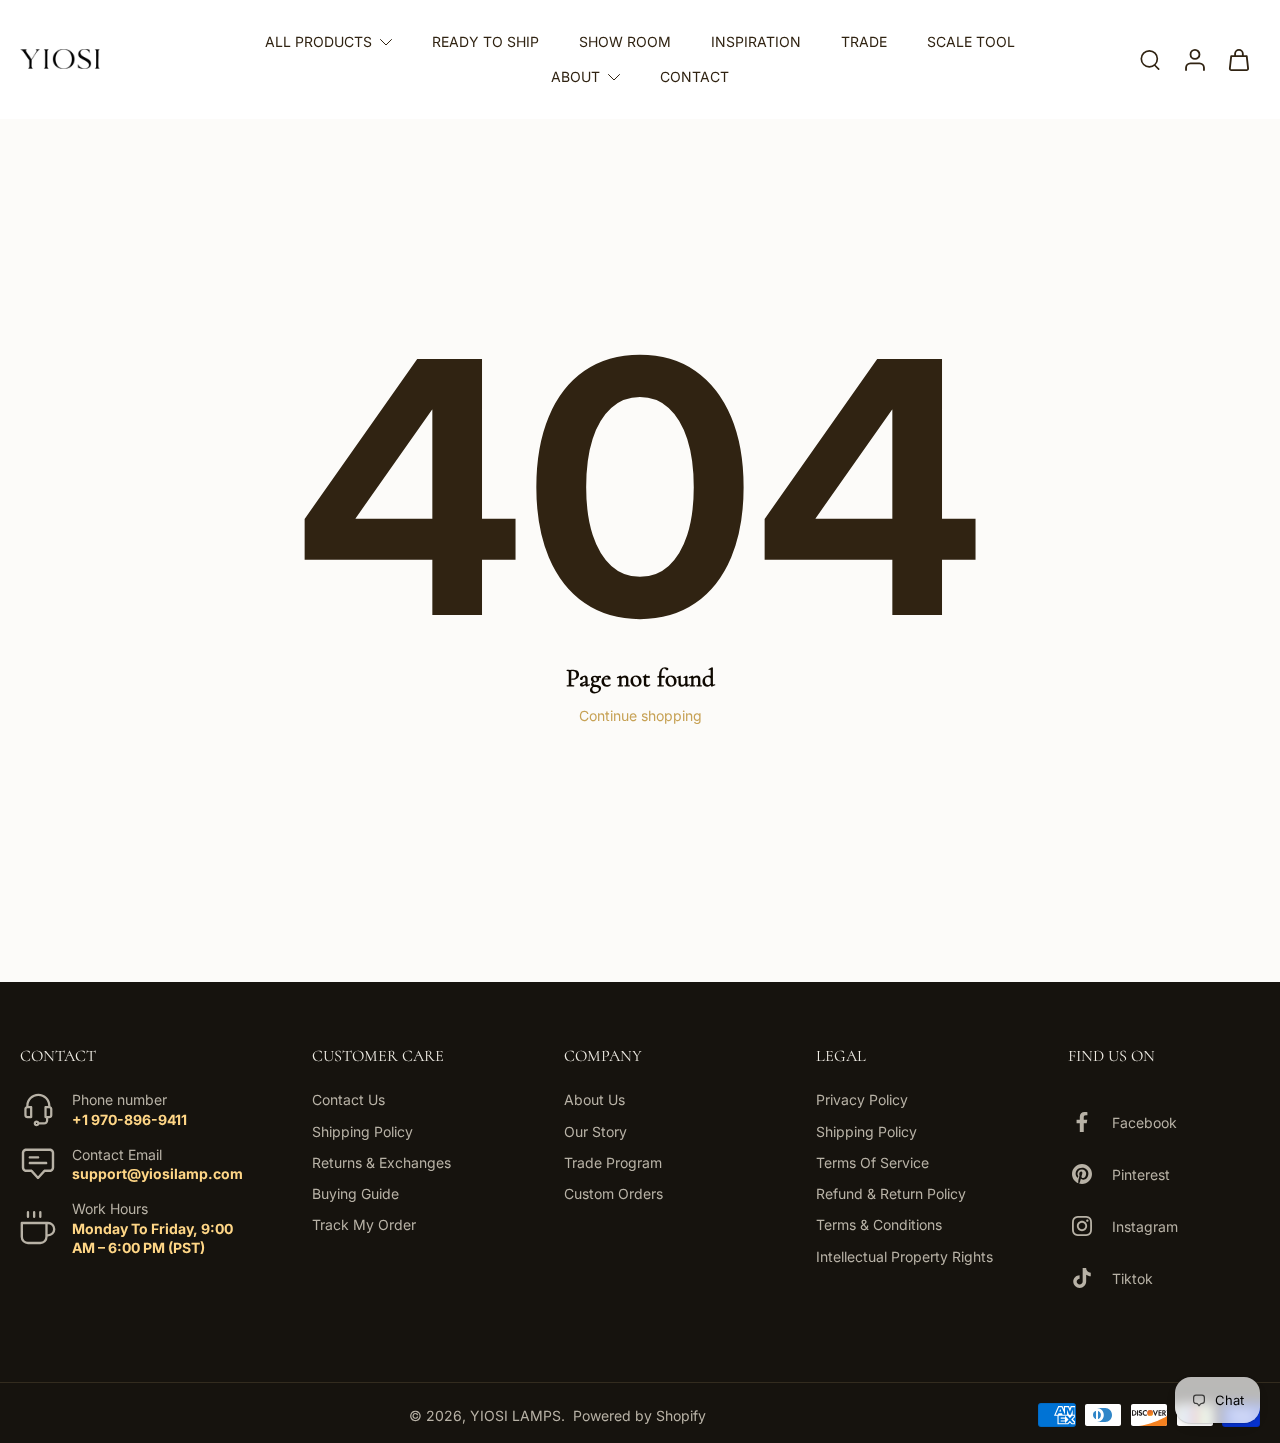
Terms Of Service (872, 1162)
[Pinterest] (1090, 1174)
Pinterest (1141, 1173)
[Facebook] (1090, 1122)
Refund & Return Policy (891, 1193)
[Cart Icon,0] (1238, 59)
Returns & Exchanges (381, 1162)
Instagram (1145, 1225)
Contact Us (348, 1099)
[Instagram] (1090, 1226)
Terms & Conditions (879, 1224)
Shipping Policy (362, 1130)
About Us (594, 1099)
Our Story (595, 1130)
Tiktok (1132, 1277)
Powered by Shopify (639, 1414)
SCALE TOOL (971, 41)
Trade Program (613, 1162)
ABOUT (575, 76)
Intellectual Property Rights (904, 1255)
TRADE (864, 41)
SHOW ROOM (625, 41)
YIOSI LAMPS (515, 1414)
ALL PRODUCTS (318, 41)
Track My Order (364, 1224)
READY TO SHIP (485, 41)
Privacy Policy (862, 1099)
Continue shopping (640, 715)
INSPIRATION (756, 41)
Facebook (1144, 1121)
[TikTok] (1090, 1278)
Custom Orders (613, 1193)
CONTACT (694, 76)
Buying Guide (355, 1193)
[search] (1150, 59)
